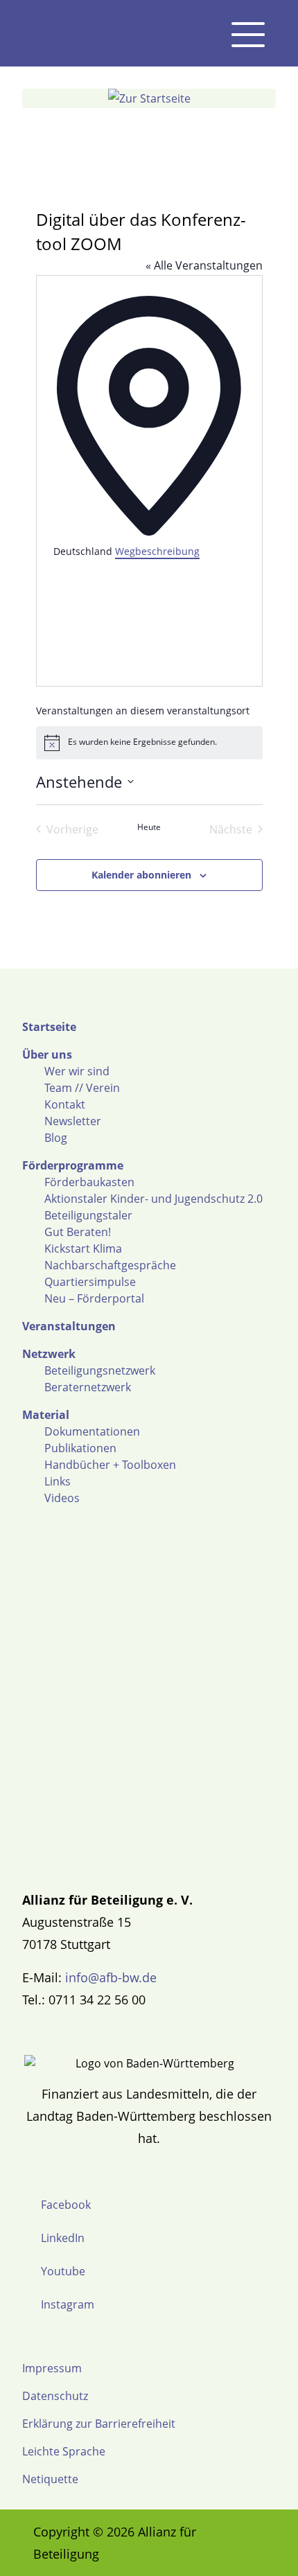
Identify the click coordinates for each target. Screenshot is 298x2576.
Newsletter (73, 1121)
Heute (149, 827)
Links (58, 1481)
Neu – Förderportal (94, 1298)
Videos (62, 1498)
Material (46, 1415)
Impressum (52, 2368)
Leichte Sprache (64, 2451)
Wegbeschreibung (157, 551)
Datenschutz (55, 2396)
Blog (56, 1138)
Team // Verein (82, 1088)
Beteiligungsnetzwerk (100, 1370)
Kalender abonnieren (141, 875)
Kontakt (65, 1104)
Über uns (47, 1055)
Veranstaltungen (69, 1326)
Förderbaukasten (89, 1182)
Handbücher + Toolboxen (110, 1465)
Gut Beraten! (78, 1232)
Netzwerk (49, 1354)
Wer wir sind (77, 1071)
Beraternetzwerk (88, 1387)
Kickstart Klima (83, 1249)
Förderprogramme (73, 1165)
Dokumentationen (92, 1431)
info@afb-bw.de (111, 1977)
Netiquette (50, 2479)
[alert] (149, 743)
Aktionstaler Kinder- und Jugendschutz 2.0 (154, 1199)
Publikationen (80, 1448)
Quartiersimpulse (90, 1282)
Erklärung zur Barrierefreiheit (99, 2424)
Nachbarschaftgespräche (110, 1265)
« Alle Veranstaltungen (204, 265)
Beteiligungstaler (88, 1215)
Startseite (49, 1027)
